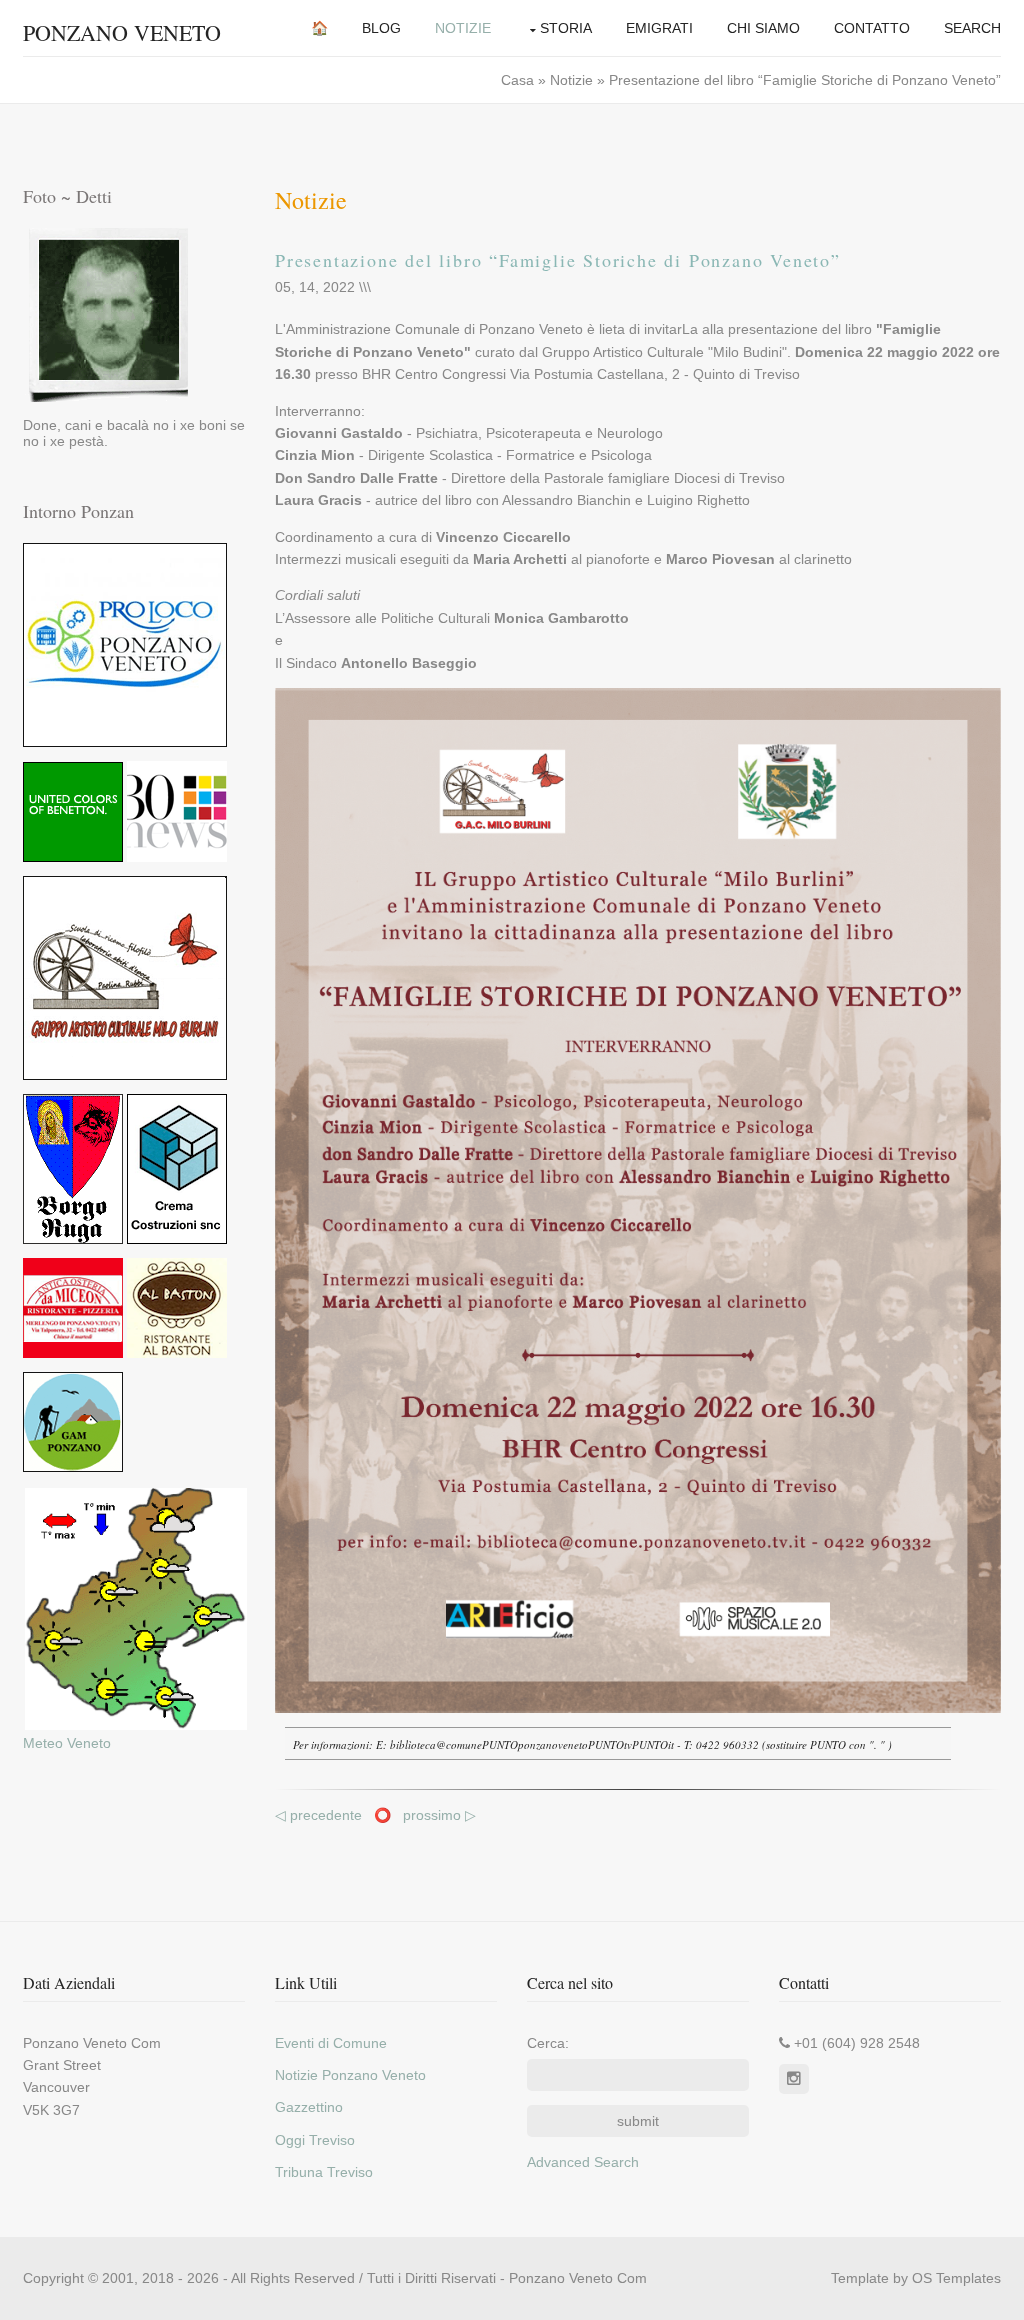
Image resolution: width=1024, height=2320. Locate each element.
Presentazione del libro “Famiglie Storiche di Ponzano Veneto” (558, 260)
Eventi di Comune (331, 2043)
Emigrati (659, 28)
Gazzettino (309, 2107)
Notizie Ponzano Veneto (350, 2075)
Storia (566, 28)
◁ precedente (320, 1815)
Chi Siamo (763, 28)
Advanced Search (583, 2162)
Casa (519, 80)
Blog (381, 28)
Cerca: (548, 2043)
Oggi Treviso (315, 2140)
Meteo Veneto (67, 1743)
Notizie (463, 28)
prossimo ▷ (439, 1815)
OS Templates (956, 2278)
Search (972, 28)
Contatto (872, 28)
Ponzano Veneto (122, 32)
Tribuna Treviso (324, 2172)
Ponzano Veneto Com (578, 2278)
